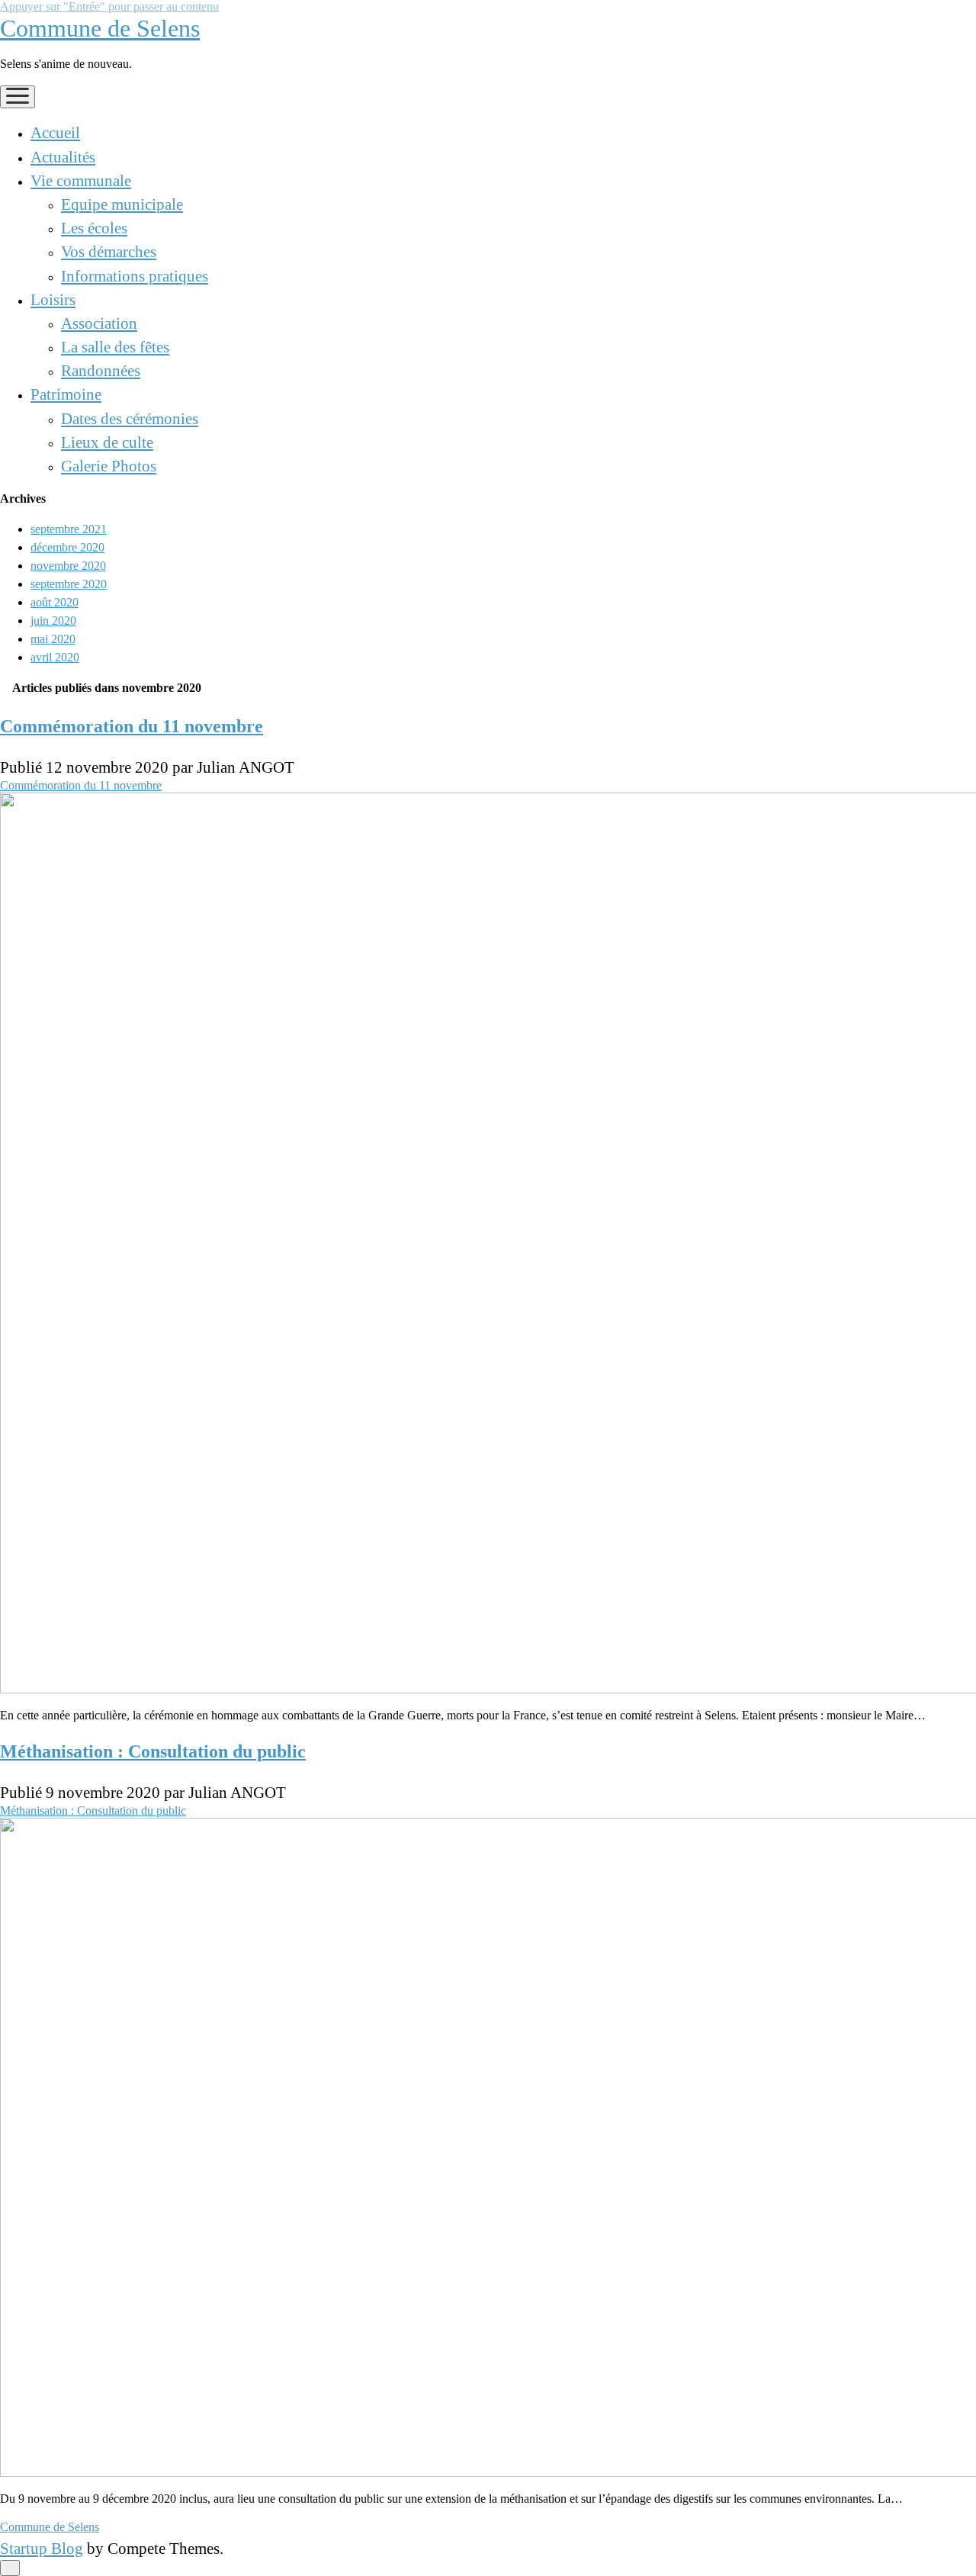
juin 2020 (53, 621)
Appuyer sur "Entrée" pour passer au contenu (109, 6)
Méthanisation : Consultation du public (153, 1751)
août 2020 (55, 602)
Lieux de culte (107, 442)
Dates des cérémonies (130, 418)
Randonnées (101, 370)
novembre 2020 (68, 566)
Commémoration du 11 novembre (132, 726)
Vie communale (81, 180)
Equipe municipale (122, 204)
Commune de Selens (100, 28)
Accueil (55, 132)
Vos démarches (109, 251)
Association (99, 323)
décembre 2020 (67, 547)
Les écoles (94, 228)
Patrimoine (66, 394)
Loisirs (53, 299)
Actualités (63, 157)
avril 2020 (55, 657)
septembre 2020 (69, 584)
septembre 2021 (69, 529)
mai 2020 (53, 639)
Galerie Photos (109, 466)
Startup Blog (42, 2548)
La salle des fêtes (115, 347)
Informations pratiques (135, 276)
